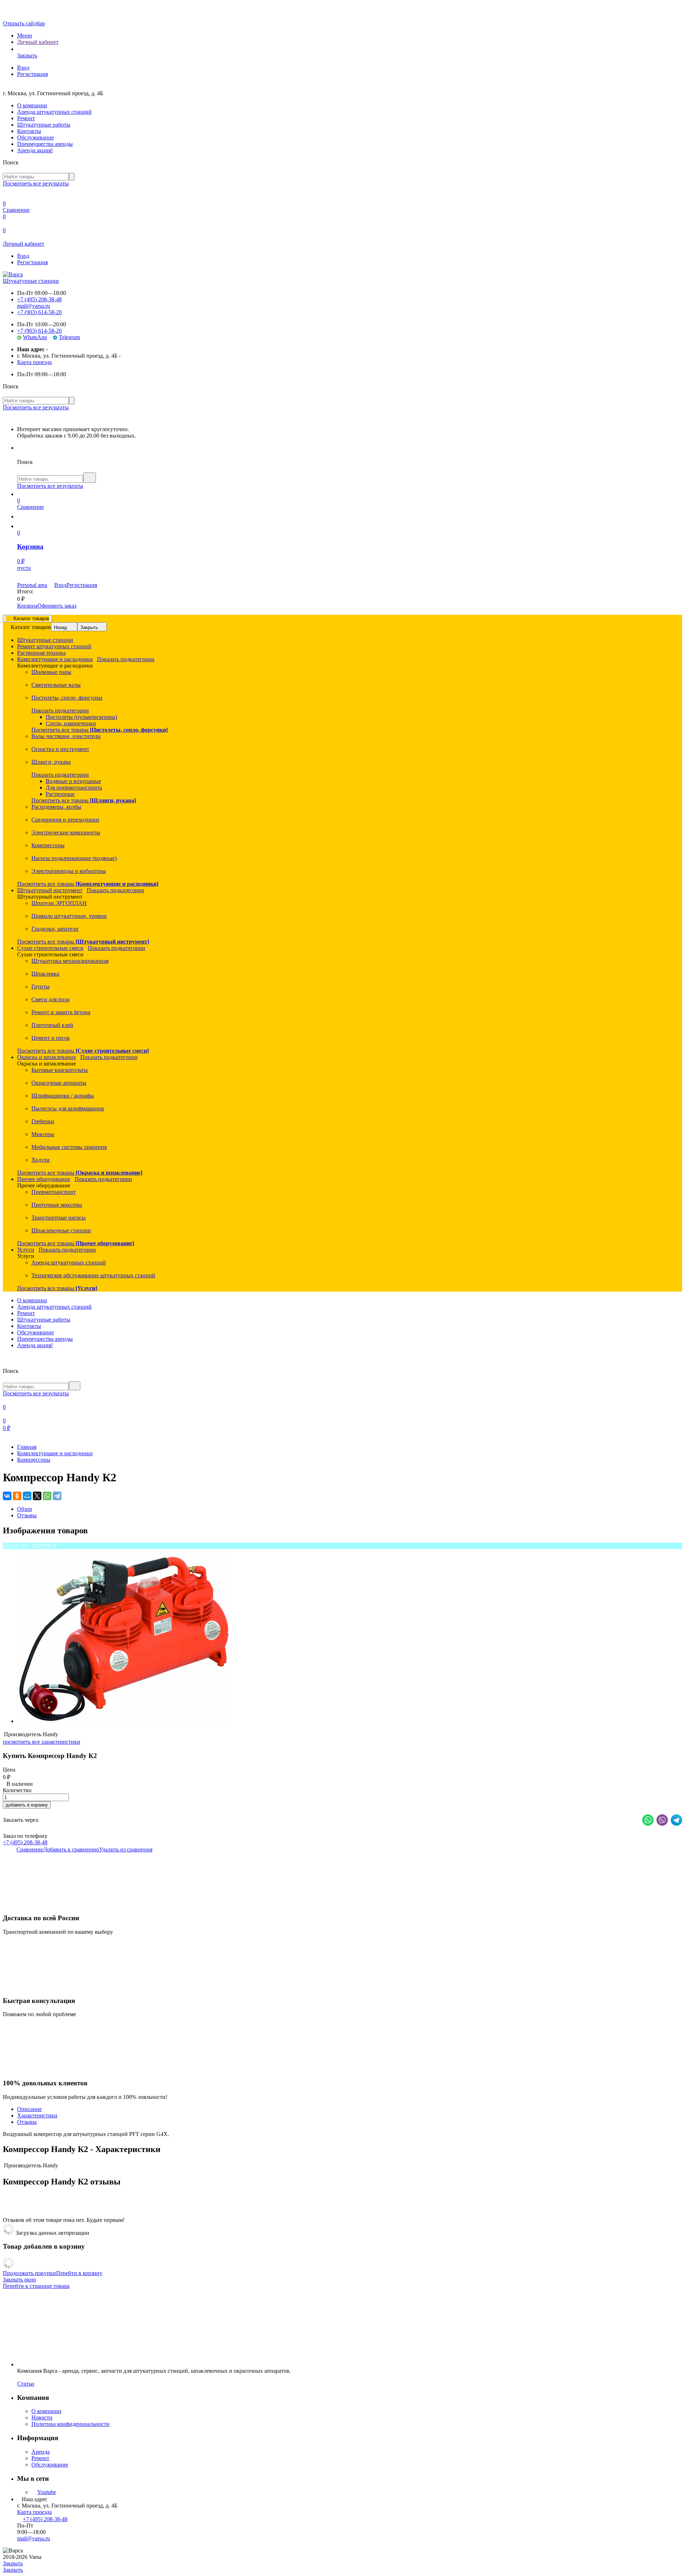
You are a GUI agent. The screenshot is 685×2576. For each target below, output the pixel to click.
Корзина (27, 606)
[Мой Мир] (27, 1496)
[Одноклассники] (17, 1496)
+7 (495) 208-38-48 (39, 299)
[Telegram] (57, 1496)
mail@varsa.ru (34, 306)
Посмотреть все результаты (36, 183)
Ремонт (26, 118)
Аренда (40, 2452)
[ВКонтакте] (7, 1496)
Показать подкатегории (126, 659)
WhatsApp (35, 337)
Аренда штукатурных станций (54, 112)
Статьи (26, 2384)
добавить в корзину (27, 1805)
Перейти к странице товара (36, 2286)
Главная (27, 1447)
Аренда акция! (35, 150)
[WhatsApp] (47, 1496)
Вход (23, 68)
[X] (37, 1496)
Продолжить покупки (29, 2273)
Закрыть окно (19, 2279)
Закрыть (89, 627)
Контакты (29, 131)
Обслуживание (35, 137)
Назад (60, 627)
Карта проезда (34, 362)
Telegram (69, 337)
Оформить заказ (57, 606)
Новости (42, 2417)
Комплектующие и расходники (55, 1453)
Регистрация (32, 74)
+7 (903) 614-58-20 (39, 312)
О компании (32, 105)
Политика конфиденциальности (70, 2424)
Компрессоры (34, 1460)
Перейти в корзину (79, 2273)
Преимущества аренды (45, 144)
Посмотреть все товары (100, 730)
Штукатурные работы (44, 125)
